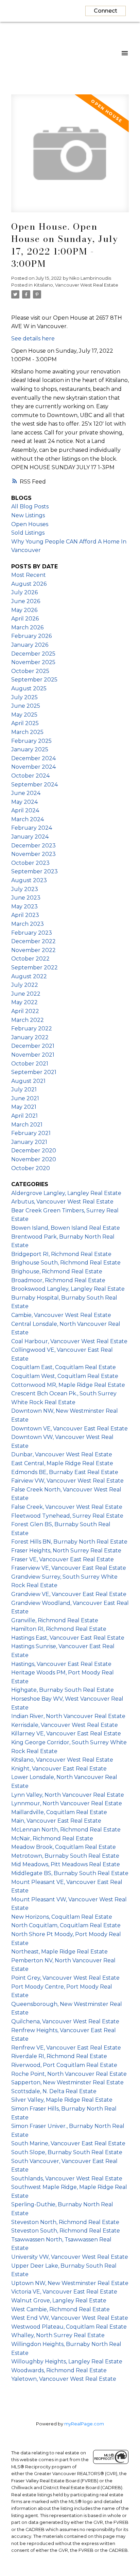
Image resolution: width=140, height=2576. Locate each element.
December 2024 (33, 758)
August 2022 (29, 976)
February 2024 (32, 828)
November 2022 (33, 950)
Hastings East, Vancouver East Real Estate (68, 1638)
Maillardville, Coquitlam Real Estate (59, 1812)
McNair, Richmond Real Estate (52, 1838)
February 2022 (32, 1029)
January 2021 (29, 1142)
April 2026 (25, 619)
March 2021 (27, 1125)
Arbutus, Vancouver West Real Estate (62, 1202)
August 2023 (29, 880)
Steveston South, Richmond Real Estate (66, 2231)
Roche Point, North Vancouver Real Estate (69, 2074)
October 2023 (30, 863)
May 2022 (24, 1002)
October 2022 (30, 959)
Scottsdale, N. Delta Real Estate (54, 2091)
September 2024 (34, 785)
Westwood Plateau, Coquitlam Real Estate (69, 2327)
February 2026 (31, 636)
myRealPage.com (84, 2424)
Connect (106, 11)
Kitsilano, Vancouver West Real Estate (76, 285)
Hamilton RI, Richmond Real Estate (59, 1629)
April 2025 (25, 723)
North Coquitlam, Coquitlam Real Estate (66, 1925)
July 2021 (24, 1090)
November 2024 (33, 767)
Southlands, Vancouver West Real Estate (67, 2179)
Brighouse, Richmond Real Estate (57, 1271)
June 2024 (26, 793)
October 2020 (31, 1168)
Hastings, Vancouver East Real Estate (61, 1664)
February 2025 (31, 741)
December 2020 (34, 1151)
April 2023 (25, 915)
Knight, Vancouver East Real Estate (59, 1769)
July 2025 (24, 697)
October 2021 (30, 1064)
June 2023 (26, 898)
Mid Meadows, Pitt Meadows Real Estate (66, 1864)
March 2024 (28, 819)
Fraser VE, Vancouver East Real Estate (63, 1559)
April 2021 (24, 1116)
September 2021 (34, 1072)
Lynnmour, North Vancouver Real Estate (67, 1803)
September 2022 (34, 968)
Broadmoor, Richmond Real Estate (58, 1280)
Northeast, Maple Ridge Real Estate (59, 1952)
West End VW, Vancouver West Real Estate (70, 2318)
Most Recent (29, 575)
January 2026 (30, 645)
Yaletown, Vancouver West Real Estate (64, 2379)
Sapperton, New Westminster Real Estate (67, 2082)
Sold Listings (28, 533)
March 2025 (27, 732)
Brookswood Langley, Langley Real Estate (68, 1289)
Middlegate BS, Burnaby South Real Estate (70, 1873)
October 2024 (30, 776)
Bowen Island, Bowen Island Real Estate (66, 1228)
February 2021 (31, 1133)
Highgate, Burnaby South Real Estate (63, 1690)
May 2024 (24, 802)
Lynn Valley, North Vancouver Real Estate (68, 1795)
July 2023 (25, 889)
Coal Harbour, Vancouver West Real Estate (69, 1341)
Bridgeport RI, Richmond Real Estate (61, 1254)
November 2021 (33, 1055)
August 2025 (29, 688)
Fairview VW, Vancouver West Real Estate (67, 1481)
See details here (33, 339)
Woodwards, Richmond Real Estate (59, 2370)
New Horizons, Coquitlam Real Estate (62, 1917)
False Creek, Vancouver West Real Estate (67, 1507)
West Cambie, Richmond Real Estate (60, 2309)
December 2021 (33, 1046)
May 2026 (24, 610)
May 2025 (24, 715)
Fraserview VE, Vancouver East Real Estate (69, 1568)
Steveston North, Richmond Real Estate (65, 2222)
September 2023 (34, 871)
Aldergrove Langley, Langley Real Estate (66, 1193)
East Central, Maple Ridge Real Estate (62, 1463)
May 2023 (24, 907)
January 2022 (30, 1037)
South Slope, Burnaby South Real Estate (67, 2152)
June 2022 (26, 994)
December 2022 (33, 941)
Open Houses (30, 524)
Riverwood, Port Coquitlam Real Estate (64, 2065)
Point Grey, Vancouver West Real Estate (65, 1978)
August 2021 (28, 1081)
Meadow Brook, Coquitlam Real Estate (64, 1847)
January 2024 (30, 837)
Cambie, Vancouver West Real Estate (61, 1315)
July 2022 (25, 985)
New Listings (28, 515)
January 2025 (30, 749)
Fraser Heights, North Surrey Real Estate (66, 1551)
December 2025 (33, 654)
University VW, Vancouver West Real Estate (70, 2257)
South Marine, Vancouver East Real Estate (68, 2143)
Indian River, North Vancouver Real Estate (68, 1716)
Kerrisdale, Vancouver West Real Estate (65, 1725)
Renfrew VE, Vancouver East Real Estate (66, 2048)
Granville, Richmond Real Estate (55, 1620)
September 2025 (34, 680)
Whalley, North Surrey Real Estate (58, 2335)
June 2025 (26, 706)
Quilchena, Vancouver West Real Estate (65, 2021)
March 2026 (27, 627)
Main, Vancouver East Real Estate (56, 1821)
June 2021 (25, 1098)
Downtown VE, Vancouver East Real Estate (69, 1429)
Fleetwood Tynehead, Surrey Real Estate (67, 1516)
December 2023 (33, 846)
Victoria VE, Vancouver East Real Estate (64, 2292)
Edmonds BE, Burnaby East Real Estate (65, 1472)
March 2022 (28, 1020)
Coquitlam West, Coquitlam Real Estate (65, 1376)
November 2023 (33, 854)
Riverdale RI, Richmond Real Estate (59, 2056)
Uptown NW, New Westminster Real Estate (70, 2283)
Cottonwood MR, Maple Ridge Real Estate (68, 1385)
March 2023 (28, 924)
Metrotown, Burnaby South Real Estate (65, 1856)
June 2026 (26, 601)
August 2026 (29, 584)
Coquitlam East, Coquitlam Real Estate (64, 1367)
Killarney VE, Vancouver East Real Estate (66, 1734)
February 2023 (32, 933)
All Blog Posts (30, 507)
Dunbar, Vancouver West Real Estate (62, 1454)
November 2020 (34, 1159)
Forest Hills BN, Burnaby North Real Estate (69, 1542)
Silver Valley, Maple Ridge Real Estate (62, 2100)
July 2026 (24, 592)
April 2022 (25, 1011)
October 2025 (30, 671)
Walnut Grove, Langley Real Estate (59, 2301)
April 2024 (25, 810)
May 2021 (24, 1107)
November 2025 (33, 662)
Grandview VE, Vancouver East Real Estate (69, 1594)
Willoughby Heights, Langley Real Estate (67, 2362)
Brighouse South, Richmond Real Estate (66, 1263)
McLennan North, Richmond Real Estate (66, 1830)
